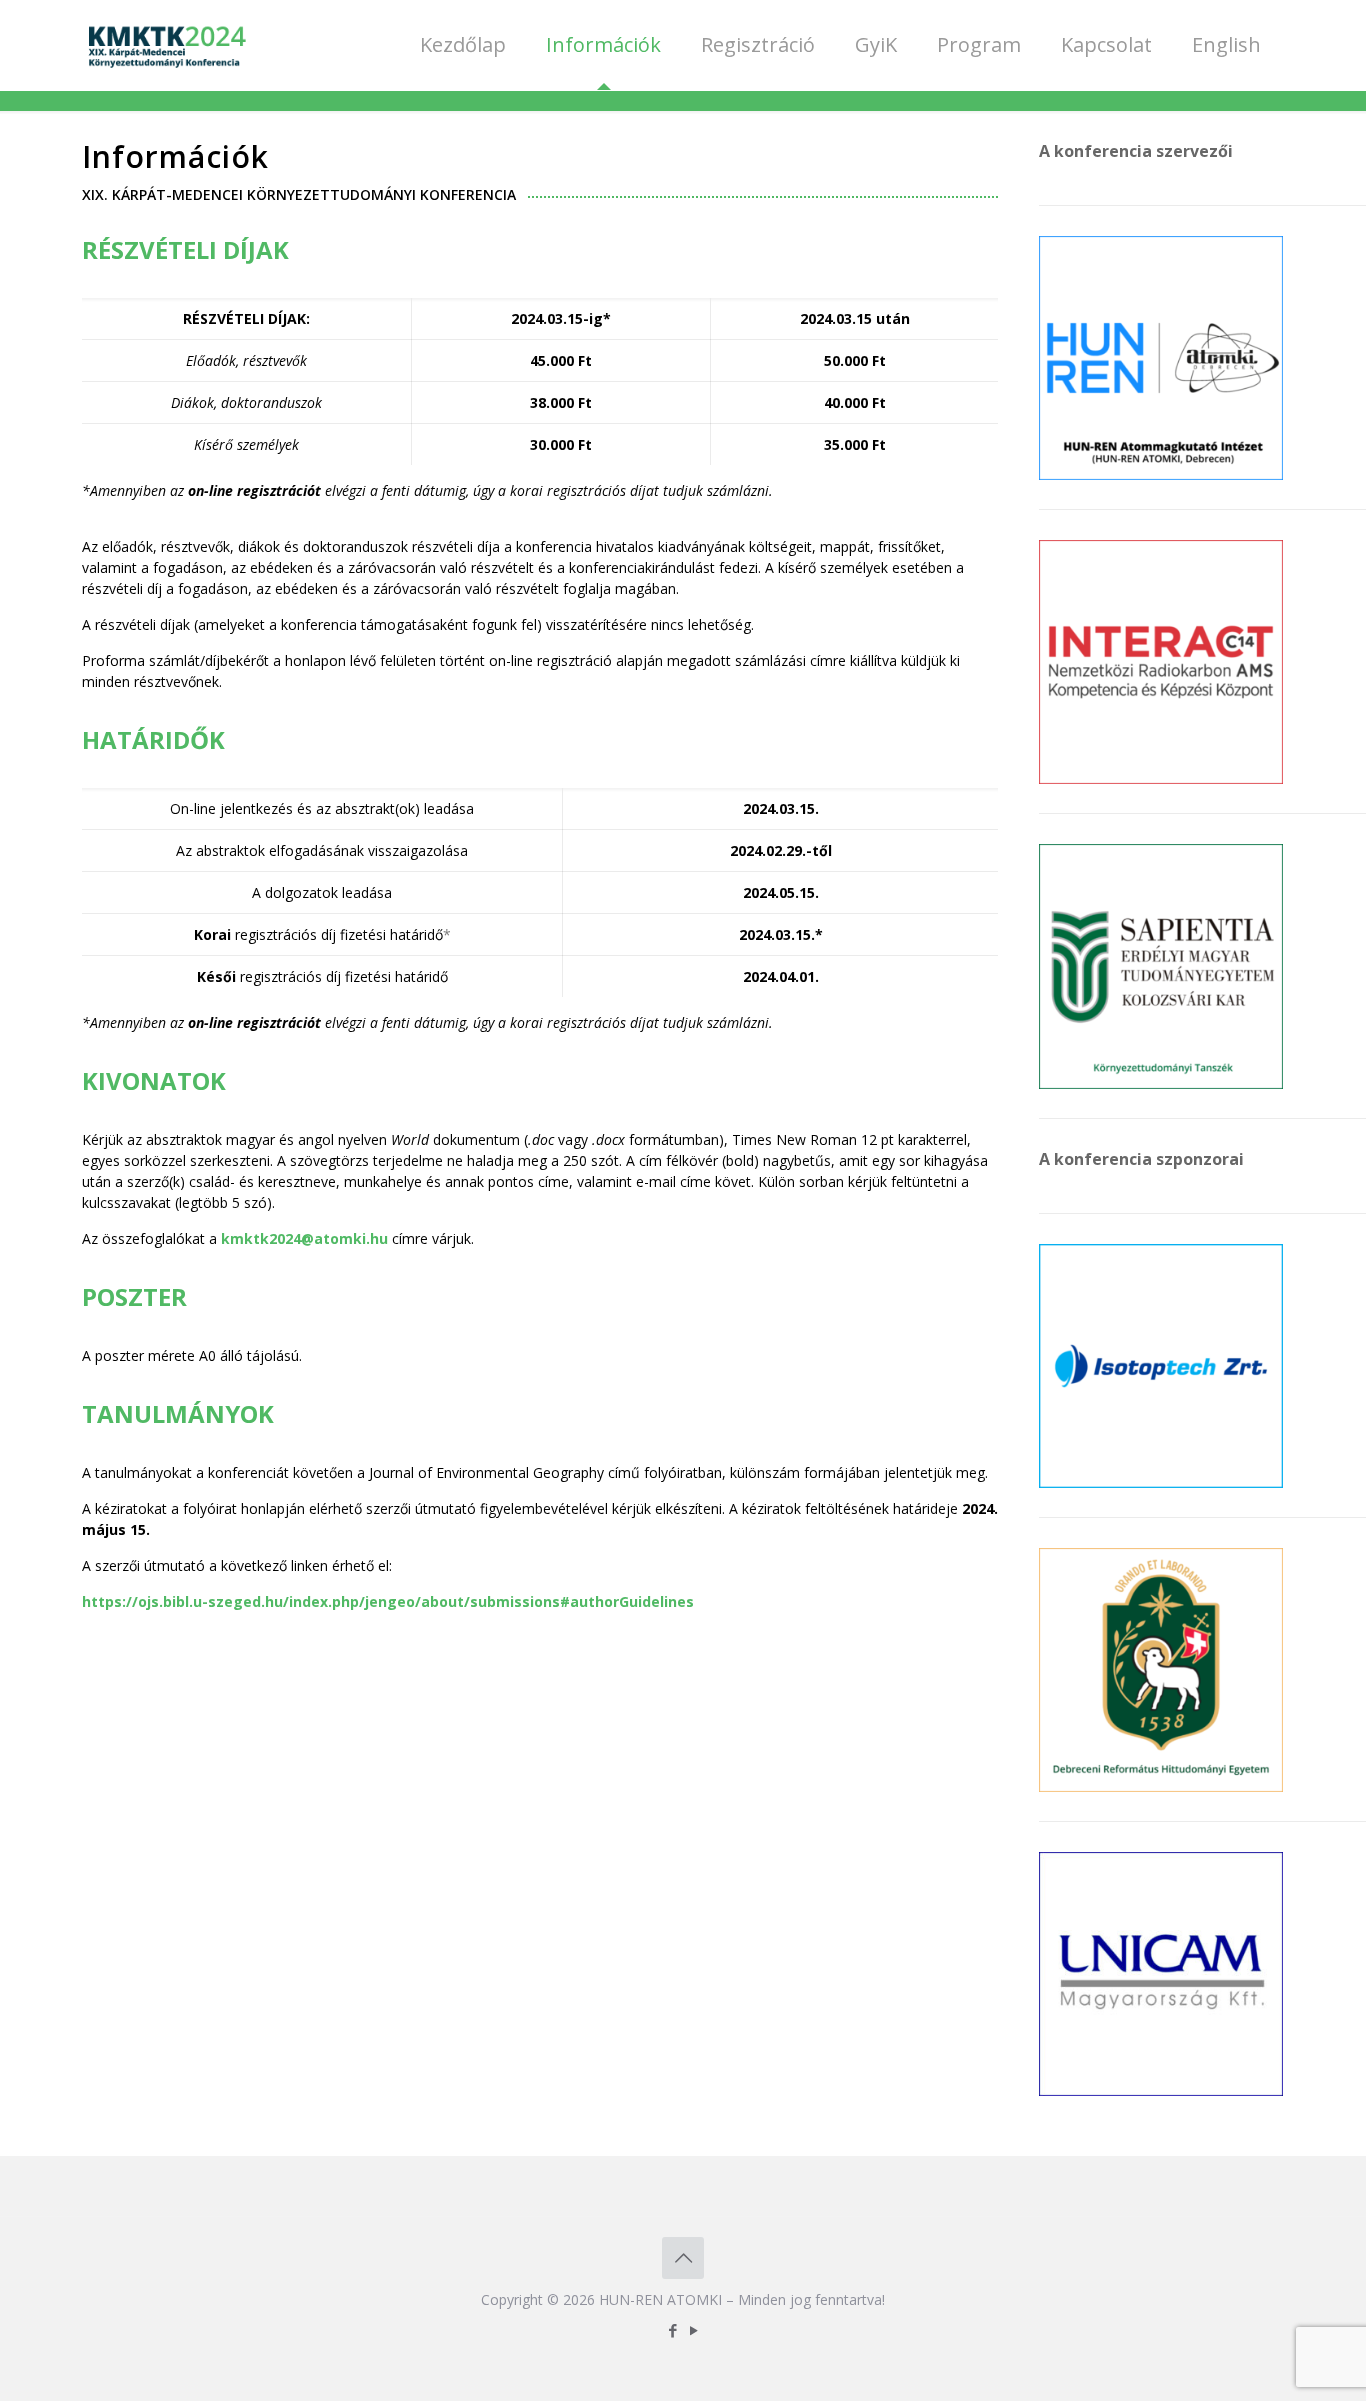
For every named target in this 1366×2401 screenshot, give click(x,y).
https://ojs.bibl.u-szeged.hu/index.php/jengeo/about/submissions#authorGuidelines (388, 1601)
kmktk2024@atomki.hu (304, 1238)
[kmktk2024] (166, 45)
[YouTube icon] (693, 2330)
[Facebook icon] (672, 2330)
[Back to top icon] (683, 2258)
